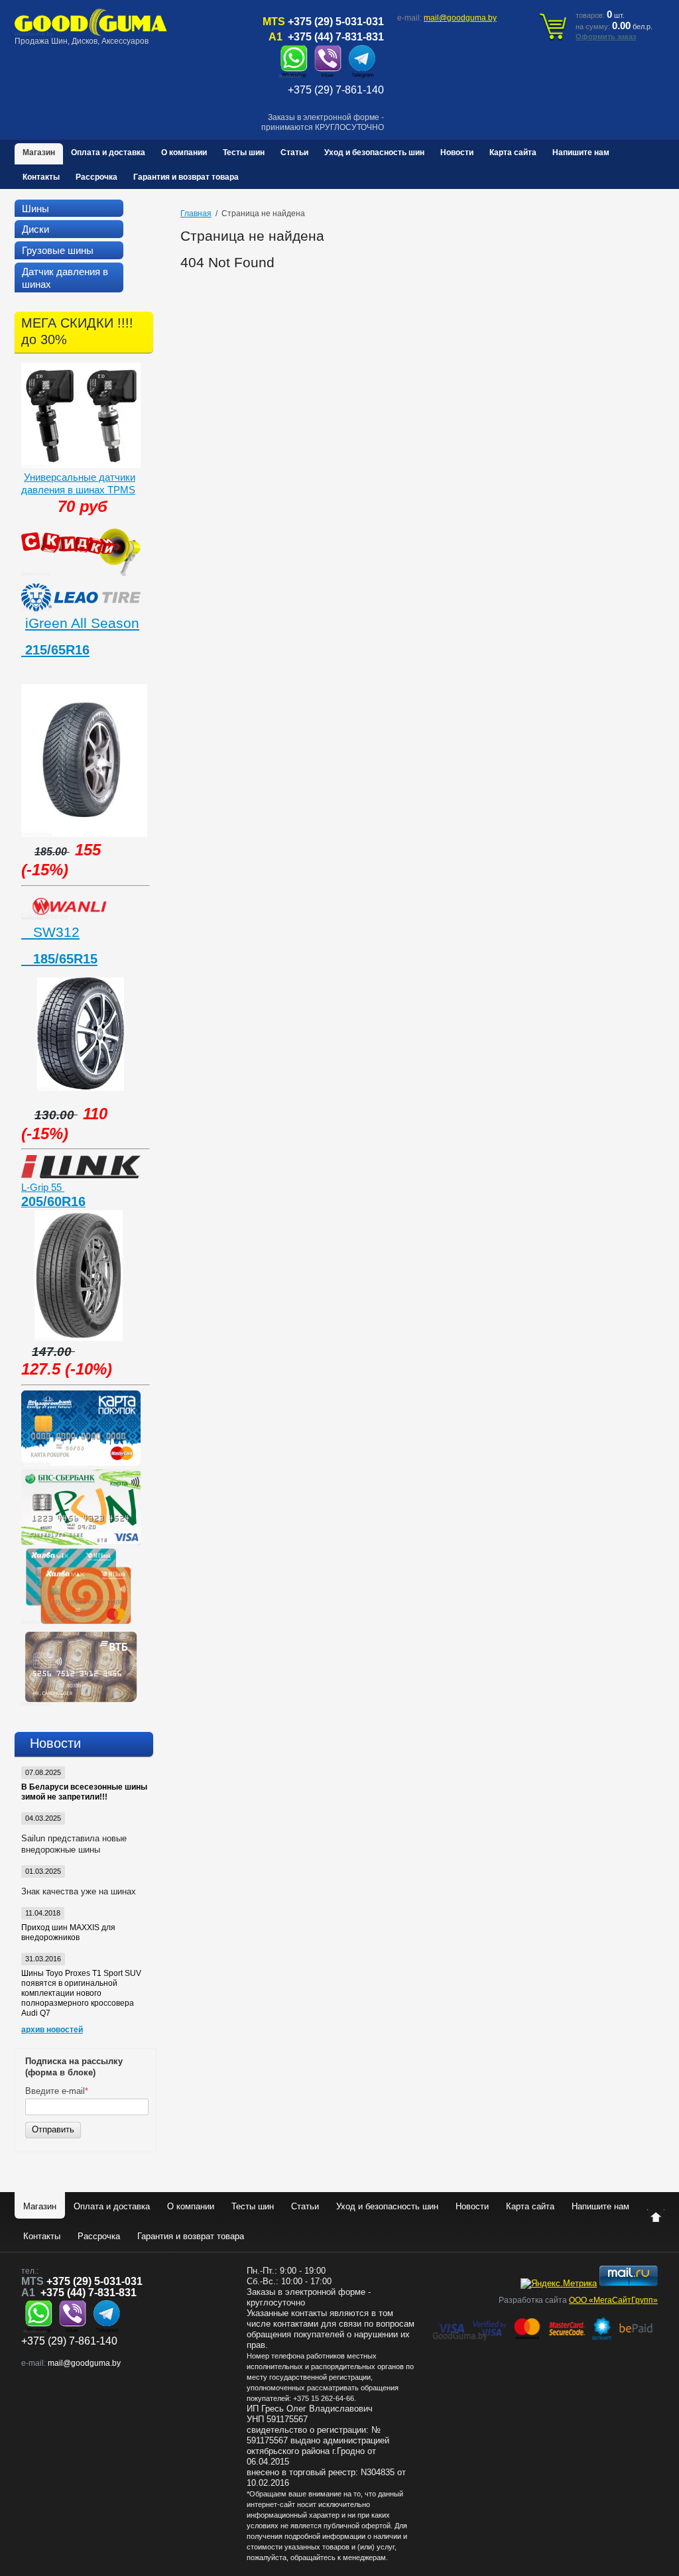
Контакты (41, 177)
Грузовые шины (58, 250)
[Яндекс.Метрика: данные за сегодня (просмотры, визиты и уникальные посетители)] (559, 2284)
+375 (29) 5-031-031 (336, 22)
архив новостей (52, 2030)
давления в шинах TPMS (78, 490)
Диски (35, 229)
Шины (35, 209)
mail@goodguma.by (460, 18)
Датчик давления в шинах (65, 278)
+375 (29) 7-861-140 (336, 90)
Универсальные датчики (80, 477)
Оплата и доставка (108, 153)
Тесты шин (244, 153)
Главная (196, 214)
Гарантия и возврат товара (186, 177)
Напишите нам (581, 153)
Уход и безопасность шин (374, 153)
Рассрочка (96, 177)
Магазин (39, 153)
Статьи (294, 153)
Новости (457, 153)
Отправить (53, 2129)
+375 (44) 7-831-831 (336, 37)
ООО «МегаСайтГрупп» (613, 2300)
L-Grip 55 (43, 1187)
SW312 (50, 932)
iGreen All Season (82, 623)
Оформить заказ (606, 36)
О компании (184, 153)
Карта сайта (513, 153)
